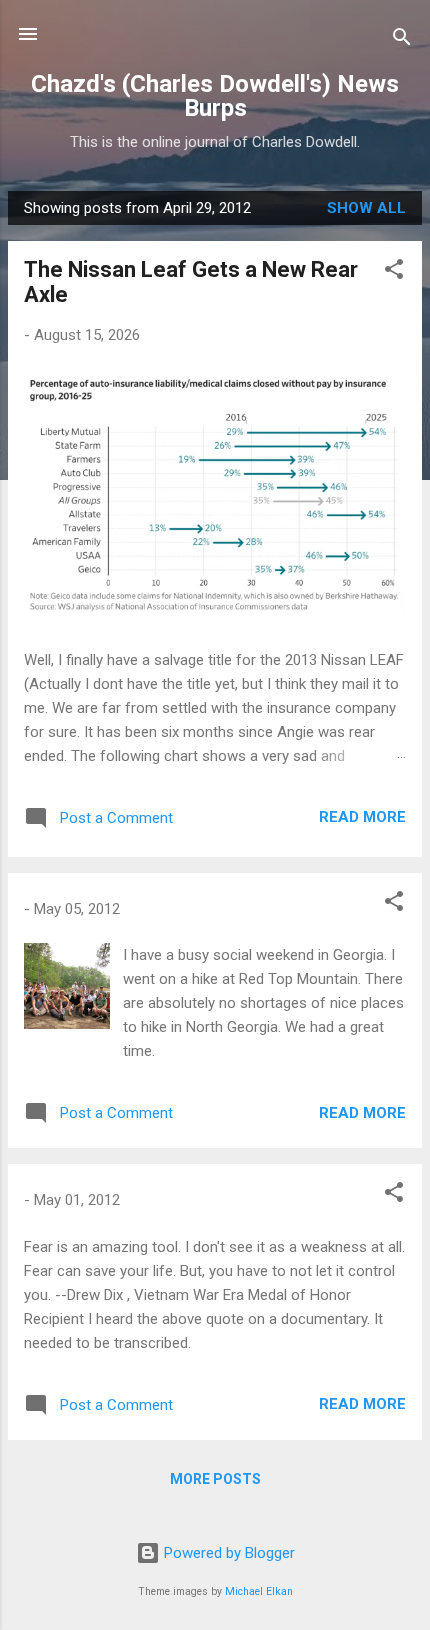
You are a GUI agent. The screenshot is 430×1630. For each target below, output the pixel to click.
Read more (362, 817)
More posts (215, 1479)
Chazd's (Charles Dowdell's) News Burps (215, 96)
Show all (366, 208)
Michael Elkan (259, 1591)
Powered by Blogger (227, 1553)
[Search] (402, 40)
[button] (394, 272)
